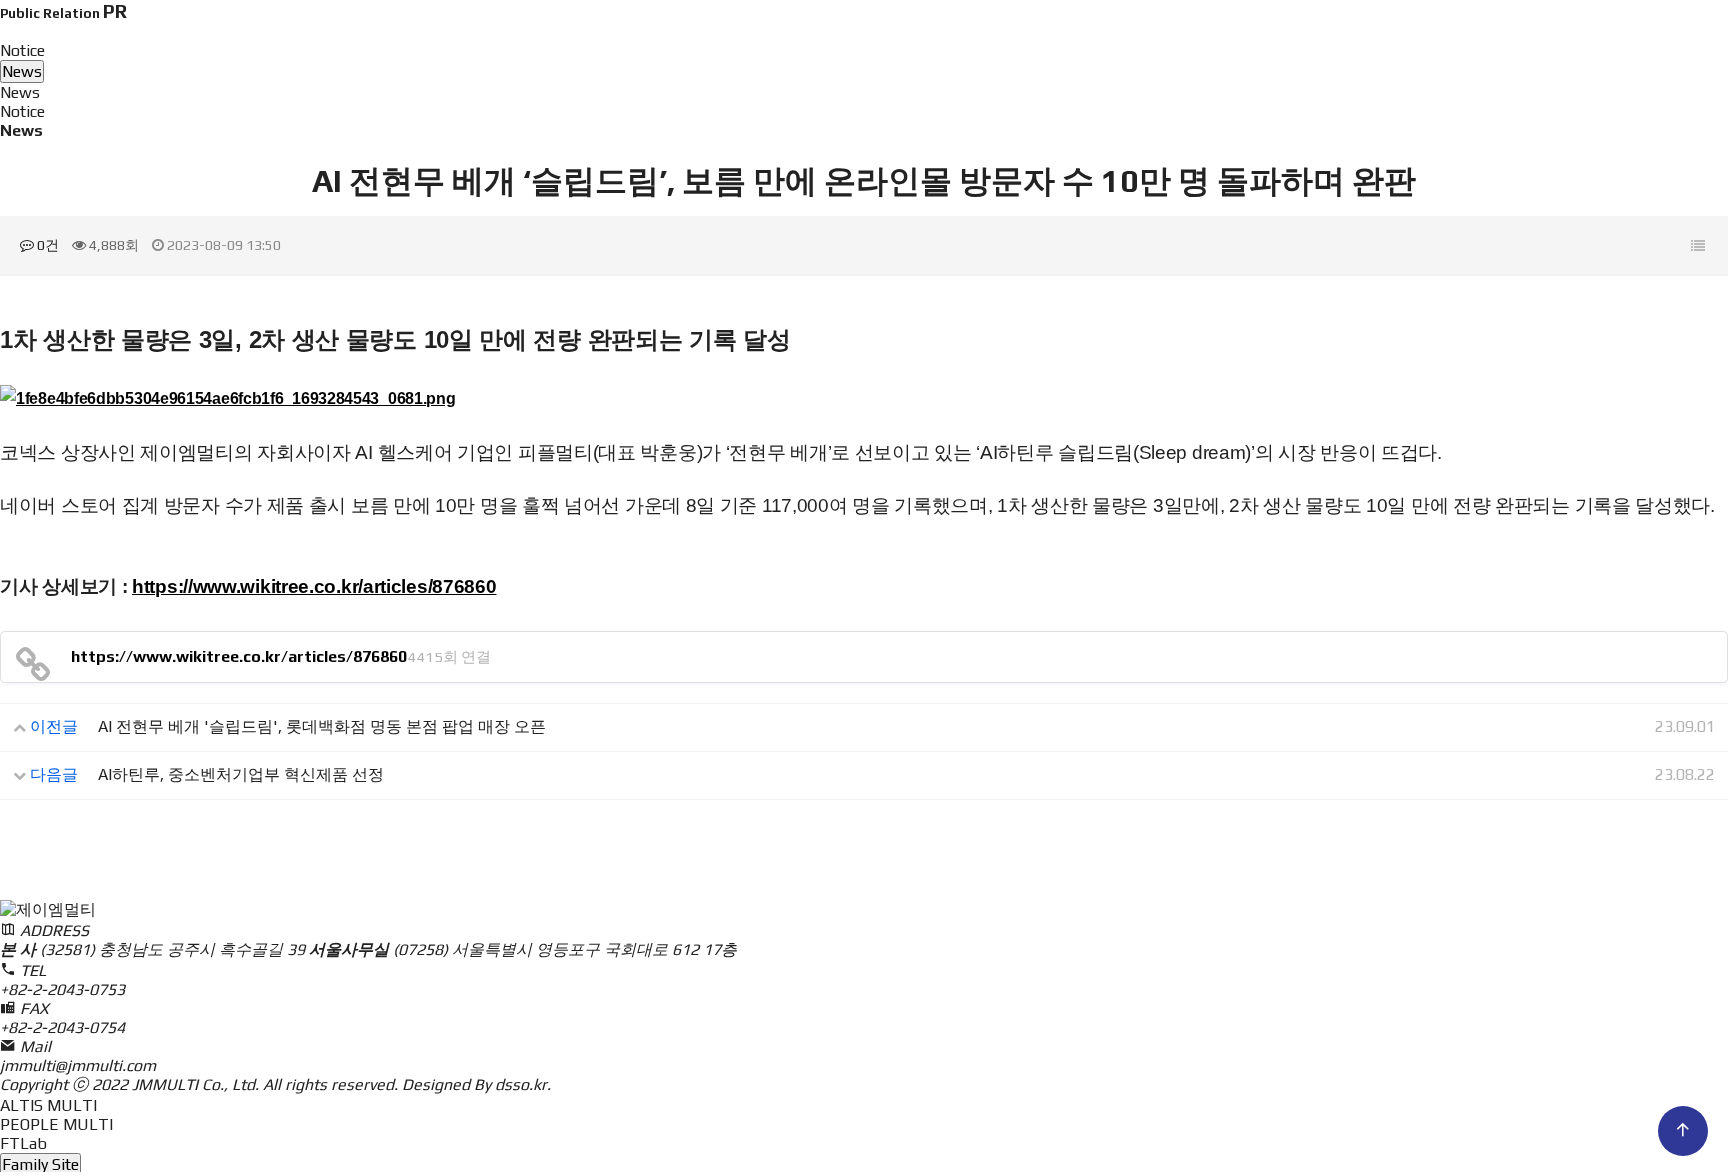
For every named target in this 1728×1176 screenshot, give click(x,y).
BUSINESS (864, 49)
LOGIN (1419, 49)
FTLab (23, 1143)
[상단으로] (1683, 1131)
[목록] (1698, 246)
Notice (22, 111)
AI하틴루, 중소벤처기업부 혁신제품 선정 (241, 774)
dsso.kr (521, 1084)
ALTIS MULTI (48, 1105)
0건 (46, 245)
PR (1144, 49)
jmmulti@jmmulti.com (78, 1065)
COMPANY (724, 49)
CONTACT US (1340, 49)
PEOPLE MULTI (56, 1124)
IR (1004, 49)
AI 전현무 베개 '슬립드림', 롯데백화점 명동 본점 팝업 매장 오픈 (322, 726)
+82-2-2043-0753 (62, 989)
